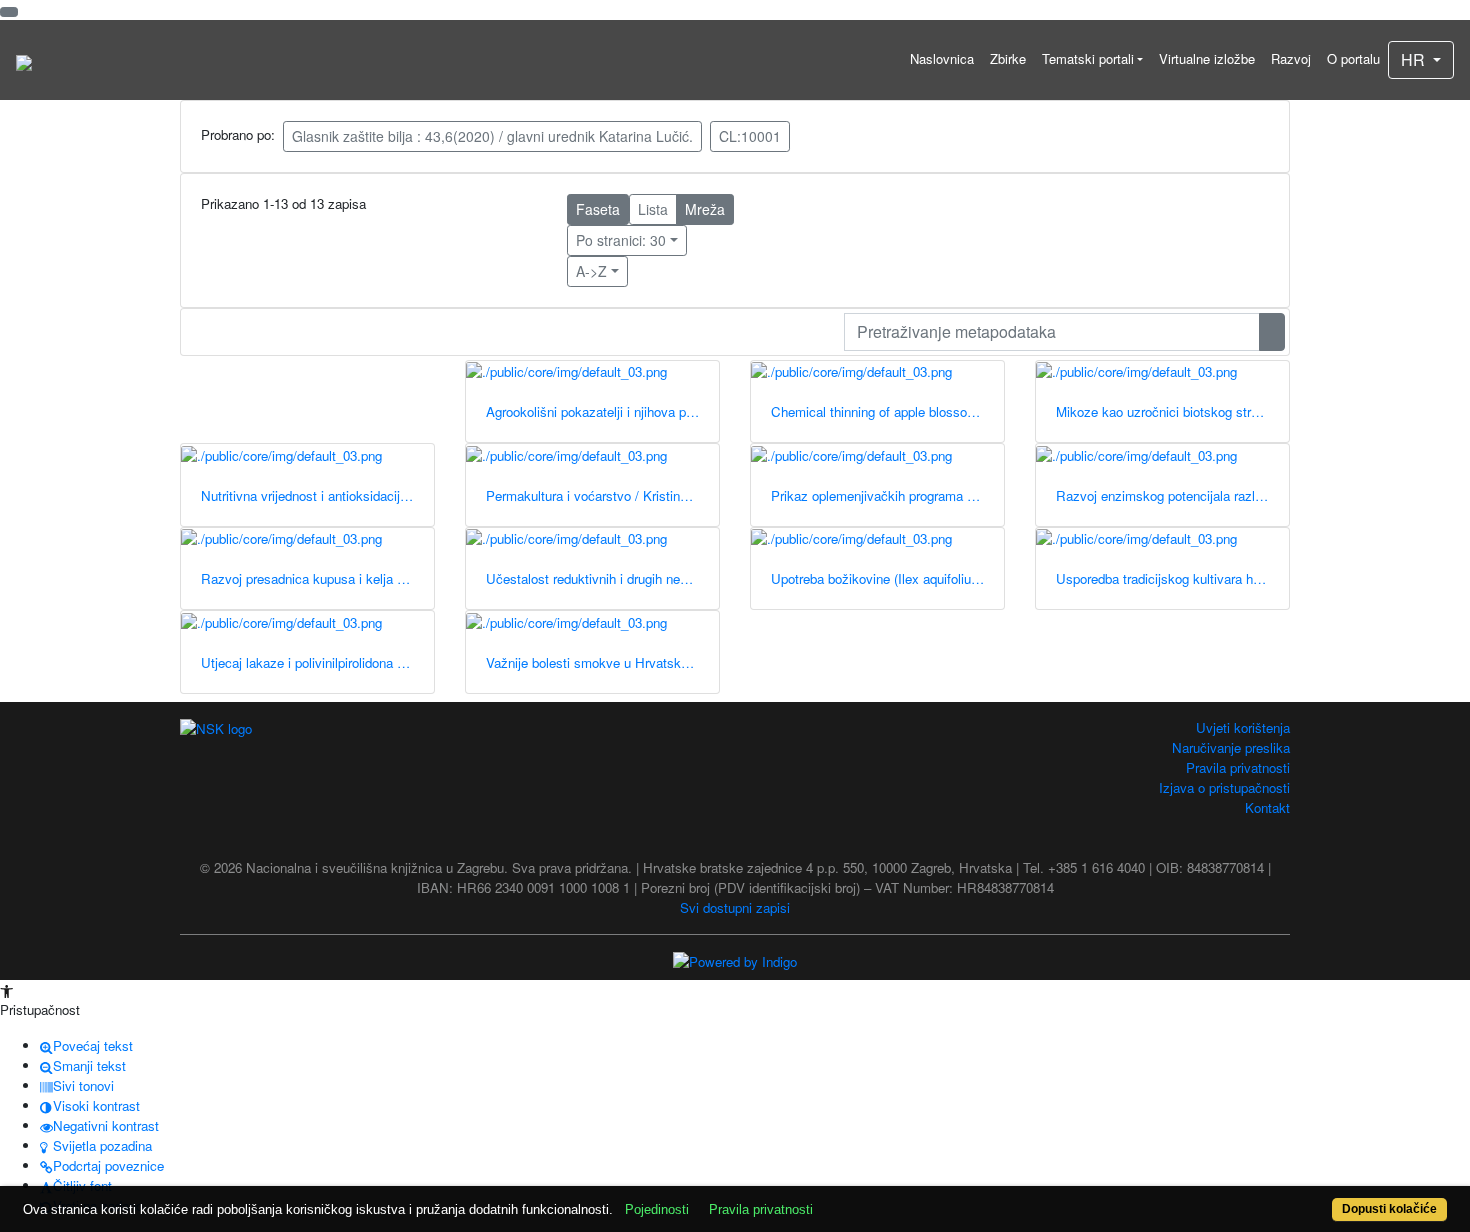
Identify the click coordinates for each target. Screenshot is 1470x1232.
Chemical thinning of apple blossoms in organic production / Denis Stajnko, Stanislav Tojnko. (887, 411)
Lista (653, 209)
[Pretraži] (1272, 332)
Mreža (705, 209)
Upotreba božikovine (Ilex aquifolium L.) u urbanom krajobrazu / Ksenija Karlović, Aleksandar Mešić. (887, 578)
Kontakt (1267, 807)
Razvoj (1291, 58)
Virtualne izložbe (1207, 58)
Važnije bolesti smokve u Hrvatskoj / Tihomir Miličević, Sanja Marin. (602, 662)
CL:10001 (750, 136)
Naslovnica (942, 58)
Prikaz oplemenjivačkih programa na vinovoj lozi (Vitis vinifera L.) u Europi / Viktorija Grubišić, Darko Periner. (887, 495)
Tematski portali (1088, 58)
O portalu (1353, 58)
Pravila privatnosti (1238, 767)
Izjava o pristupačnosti (1224, 787)
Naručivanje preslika (1231, 747)
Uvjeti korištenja (1243, 727)
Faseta (598, 209)
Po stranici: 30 (621, 240)
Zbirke (1008, 58)
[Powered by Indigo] (735, 960)
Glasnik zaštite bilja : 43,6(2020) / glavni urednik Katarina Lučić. (492, 136)
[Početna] (24, 60)
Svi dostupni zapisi (735, 907)
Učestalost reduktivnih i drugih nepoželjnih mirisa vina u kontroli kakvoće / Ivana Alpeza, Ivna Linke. (602, 578)
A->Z (591, 271)
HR (1415, 59)
